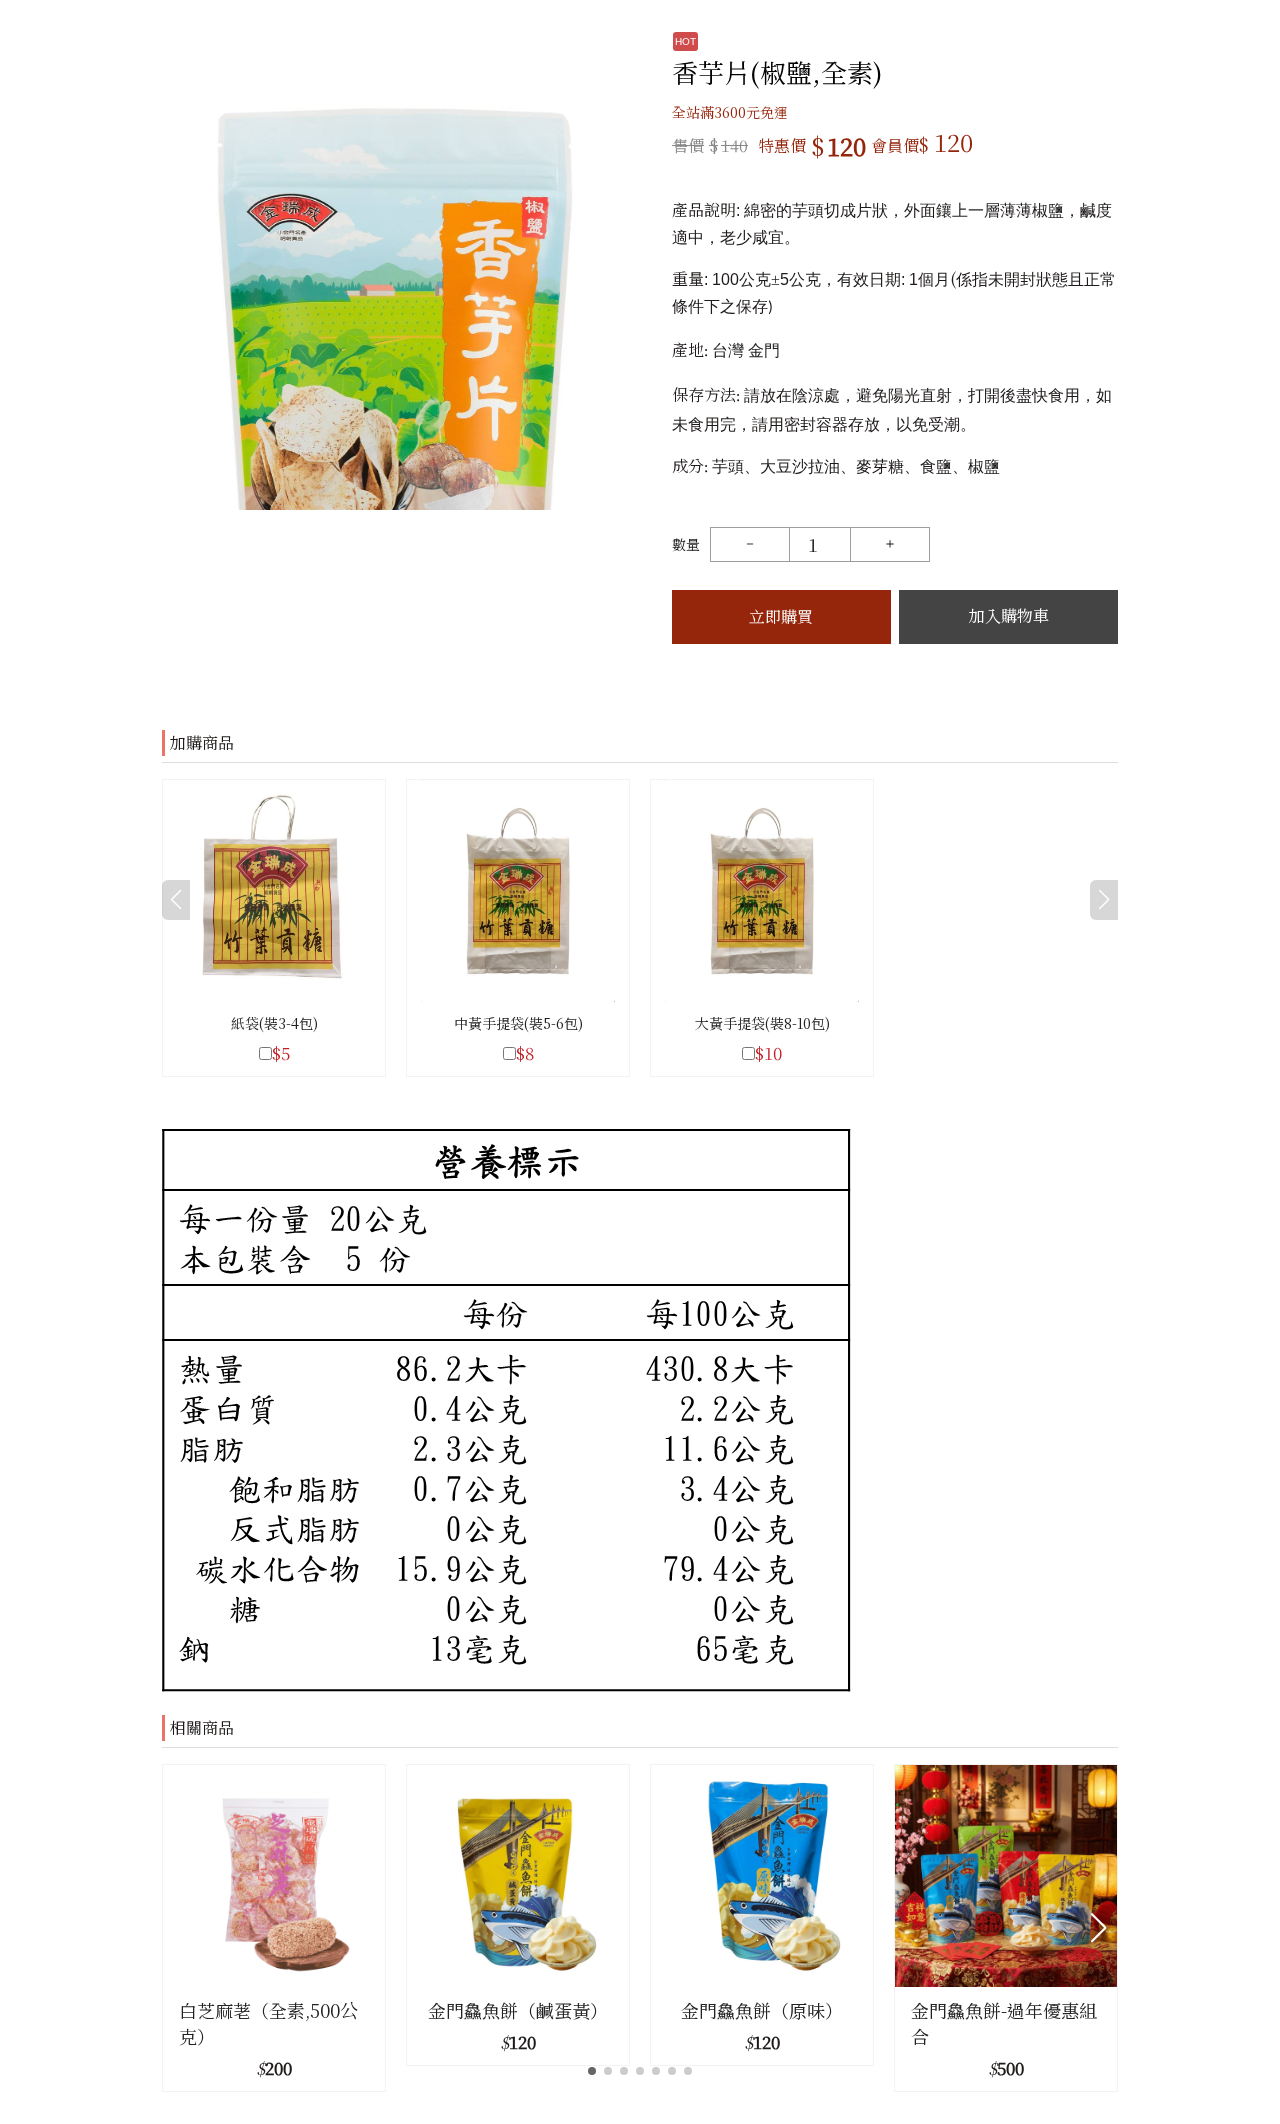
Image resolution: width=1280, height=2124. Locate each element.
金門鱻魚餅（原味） (762, 2010)
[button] (1099, 1928)
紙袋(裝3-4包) (274, 1023)
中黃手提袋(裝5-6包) (518, 1023)
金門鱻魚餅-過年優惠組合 (1004, 2023)
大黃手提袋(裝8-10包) (762, 1023)
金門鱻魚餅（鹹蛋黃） (518, 2010)
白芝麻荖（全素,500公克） (268, 2023)
